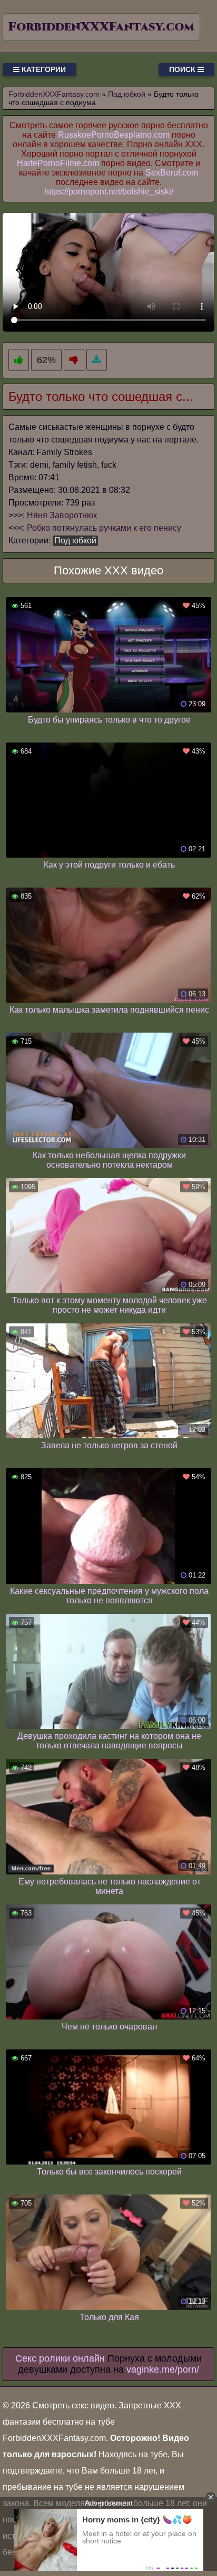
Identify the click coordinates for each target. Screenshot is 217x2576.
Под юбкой (75, 540)
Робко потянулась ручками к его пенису (104, 528)
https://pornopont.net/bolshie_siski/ (109, 192)
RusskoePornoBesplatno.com (114, 135)
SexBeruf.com (172, 173)
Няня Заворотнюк (62, 515)
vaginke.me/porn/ (163, 2369)
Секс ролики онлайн (60, 2358)
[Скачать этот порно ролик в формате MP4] (97, 360)
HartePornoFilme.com (58, 163)
